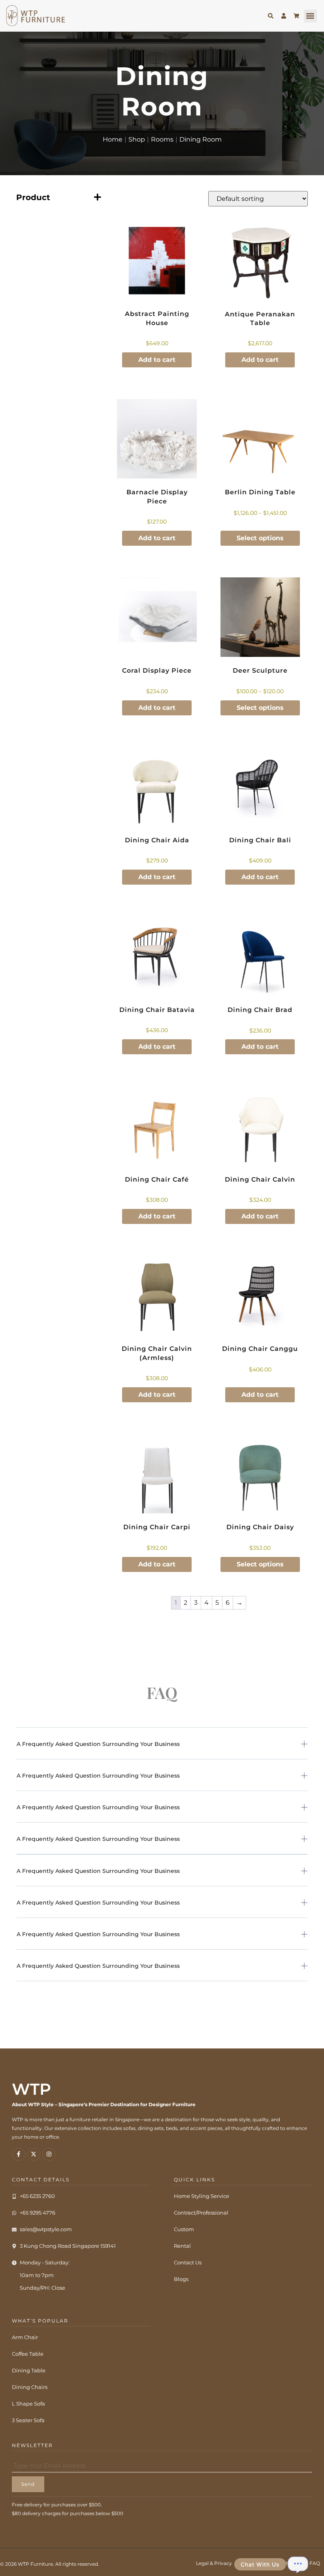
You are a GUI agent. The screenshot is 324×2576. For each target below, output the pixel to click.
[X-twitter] (34, 2154)
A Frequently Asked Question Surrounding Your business (98, 1744)
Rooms (162, 139)
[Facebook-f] (19, 2154)
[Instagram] (49, 2154)
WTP (31, 2089)
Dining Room (201, 139)
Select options (260, 538)
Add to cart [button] (157, 360)
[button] (310, 16)
